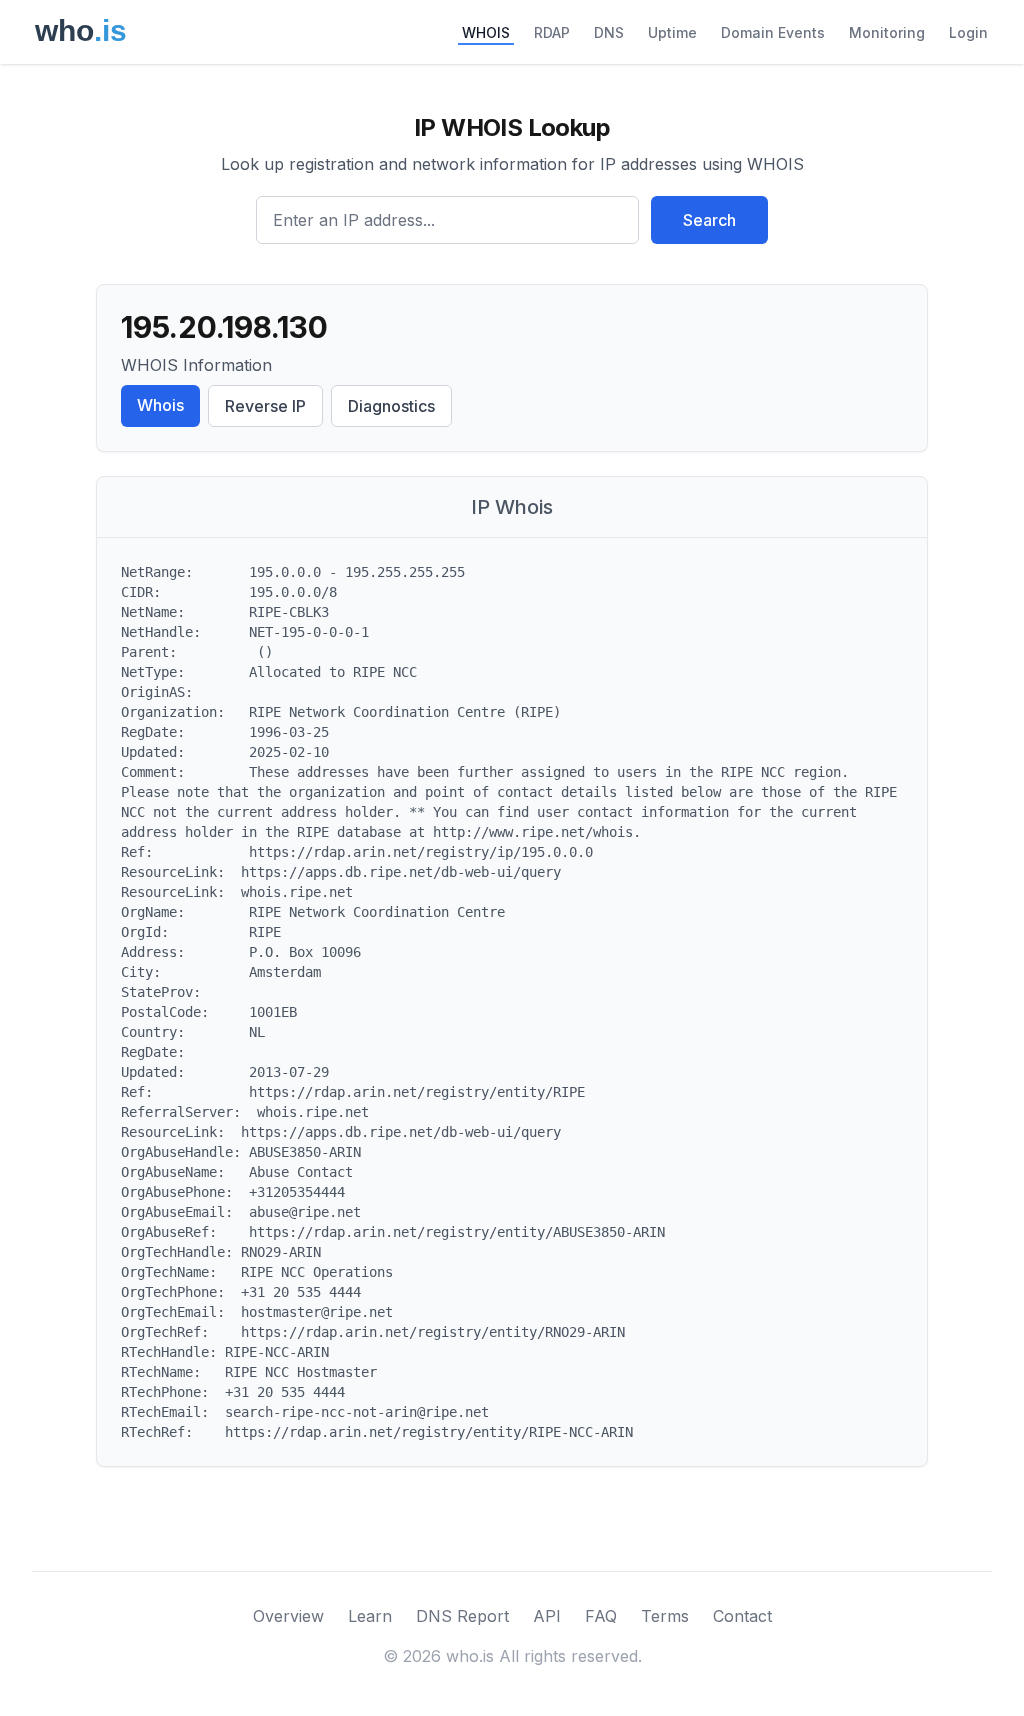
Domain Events (773, 32)
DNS (609, 32)
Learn (370, 1616)
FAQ (601, 1616)
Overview (288, 1616)
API (547, 1616)
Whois (160, 405)
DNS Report (462, 1616)
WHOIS (486, 32)
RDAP (552, 32)
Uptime (672, 32)
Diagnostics (391, 406)
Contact (742, 1616)
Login (968, 32)
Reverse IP (265, 406)
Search (709, 220)
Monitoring (887, 32)
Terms (665, 1616)
